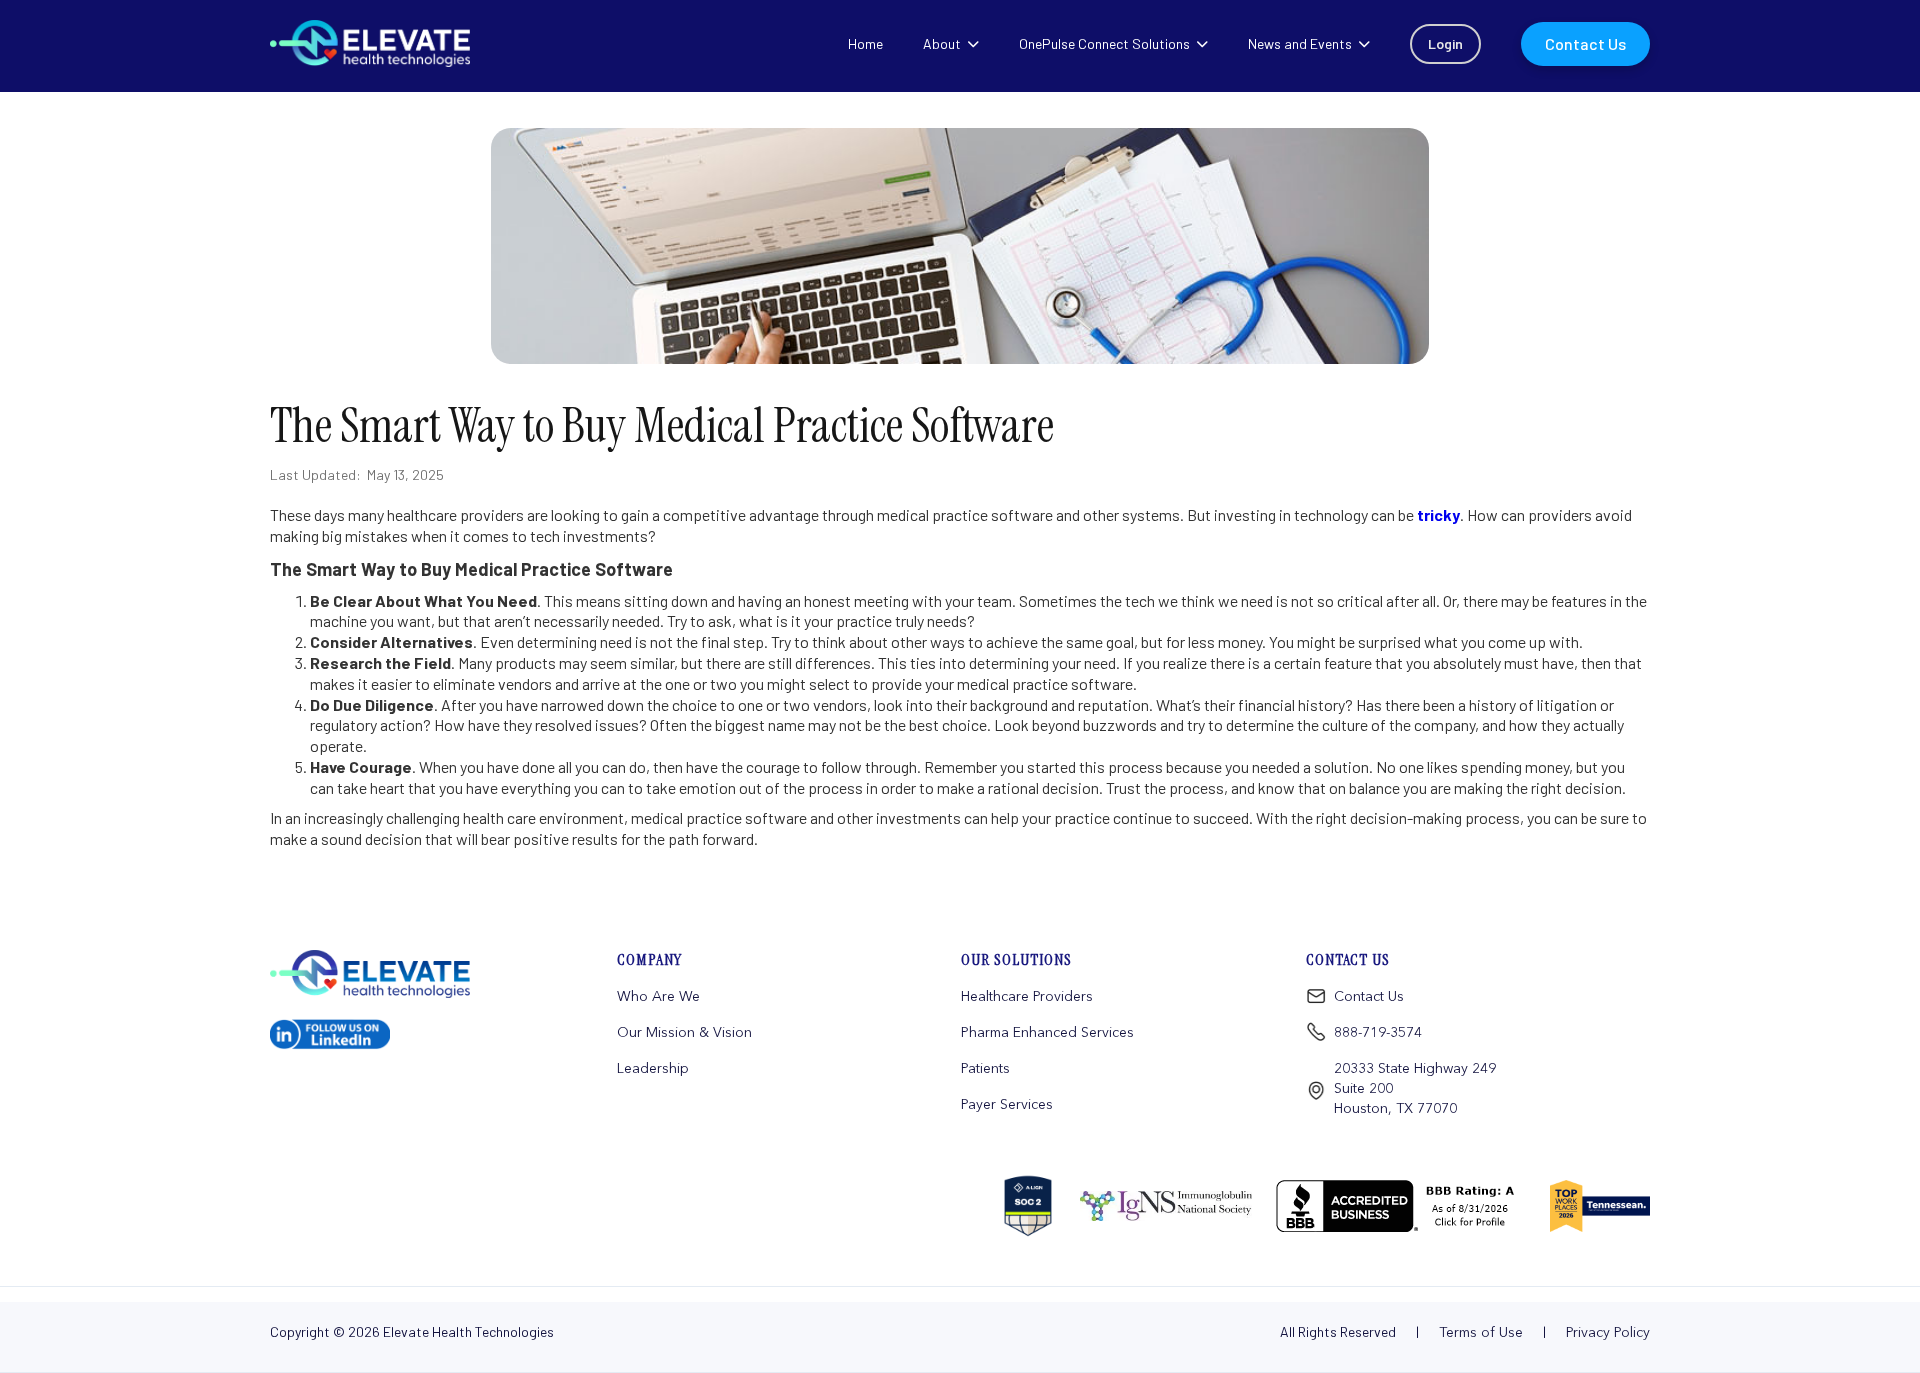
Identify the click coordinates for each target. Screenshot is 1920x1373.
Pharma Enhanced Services (1047, 1032)
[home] (388, 974)
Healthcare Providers (1027, 996)
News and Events (1300, 43)
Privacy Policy (1608, 1332)
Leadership (653, 1068)
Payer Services (1007, 1104)
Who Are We (658, 996)
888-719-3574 (1378, 1032)
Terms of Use (1481, 1332)
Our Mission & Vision (684, 1032)
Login (1445, 43)
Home (865, 43)
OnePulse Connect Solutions (1104, 43)
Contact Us (1369, 996)
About (942, 43)
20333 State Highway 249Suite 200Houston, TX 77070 (1415, 1088)
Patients (985, 1068)
